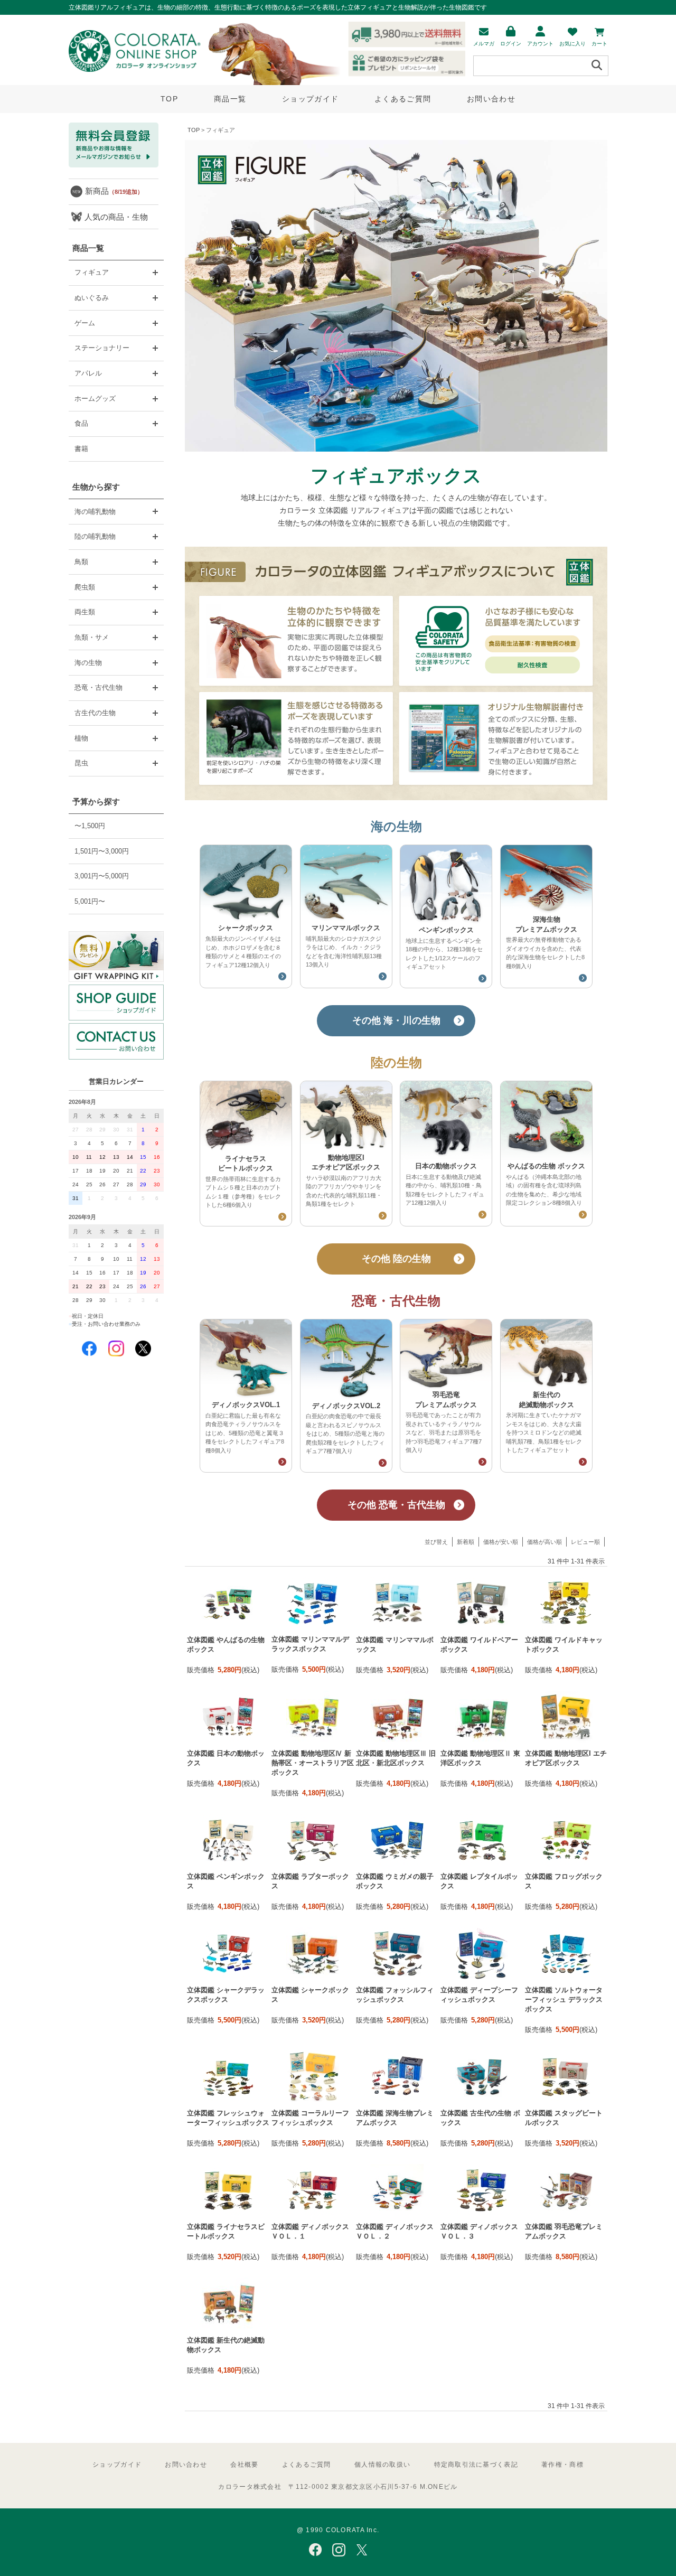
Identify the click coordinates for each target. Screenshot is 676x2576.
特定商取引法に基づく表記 (476, 2465)
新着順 (466, 1542)
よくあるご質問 (403, 99)
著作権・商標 (562, 2465)
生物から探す (96, 487)
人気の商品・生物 (116, 217)
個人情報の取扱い (382, 2465)
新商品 (114, 191)
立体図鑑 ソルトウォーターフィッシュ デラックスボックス (564, 1999)
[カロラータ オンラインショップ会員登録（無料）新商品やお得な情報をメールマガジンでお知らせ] (114, 165)
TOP (169, 99)
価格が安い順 (501, 1542)
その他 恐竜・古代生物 (396, 1505)
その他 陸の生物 (396, 1259)
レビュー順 (585, 1542)
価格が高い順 (544, 1542)
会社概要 (244, 2465)
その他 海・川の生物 (396, 1020)
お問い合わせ (491, 99)
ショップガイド (310, 99)
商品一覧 (230, 99)
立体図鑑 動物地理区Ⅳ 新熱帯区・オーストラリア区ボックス (313, 1763)
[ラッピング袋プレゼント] (116, 956)
